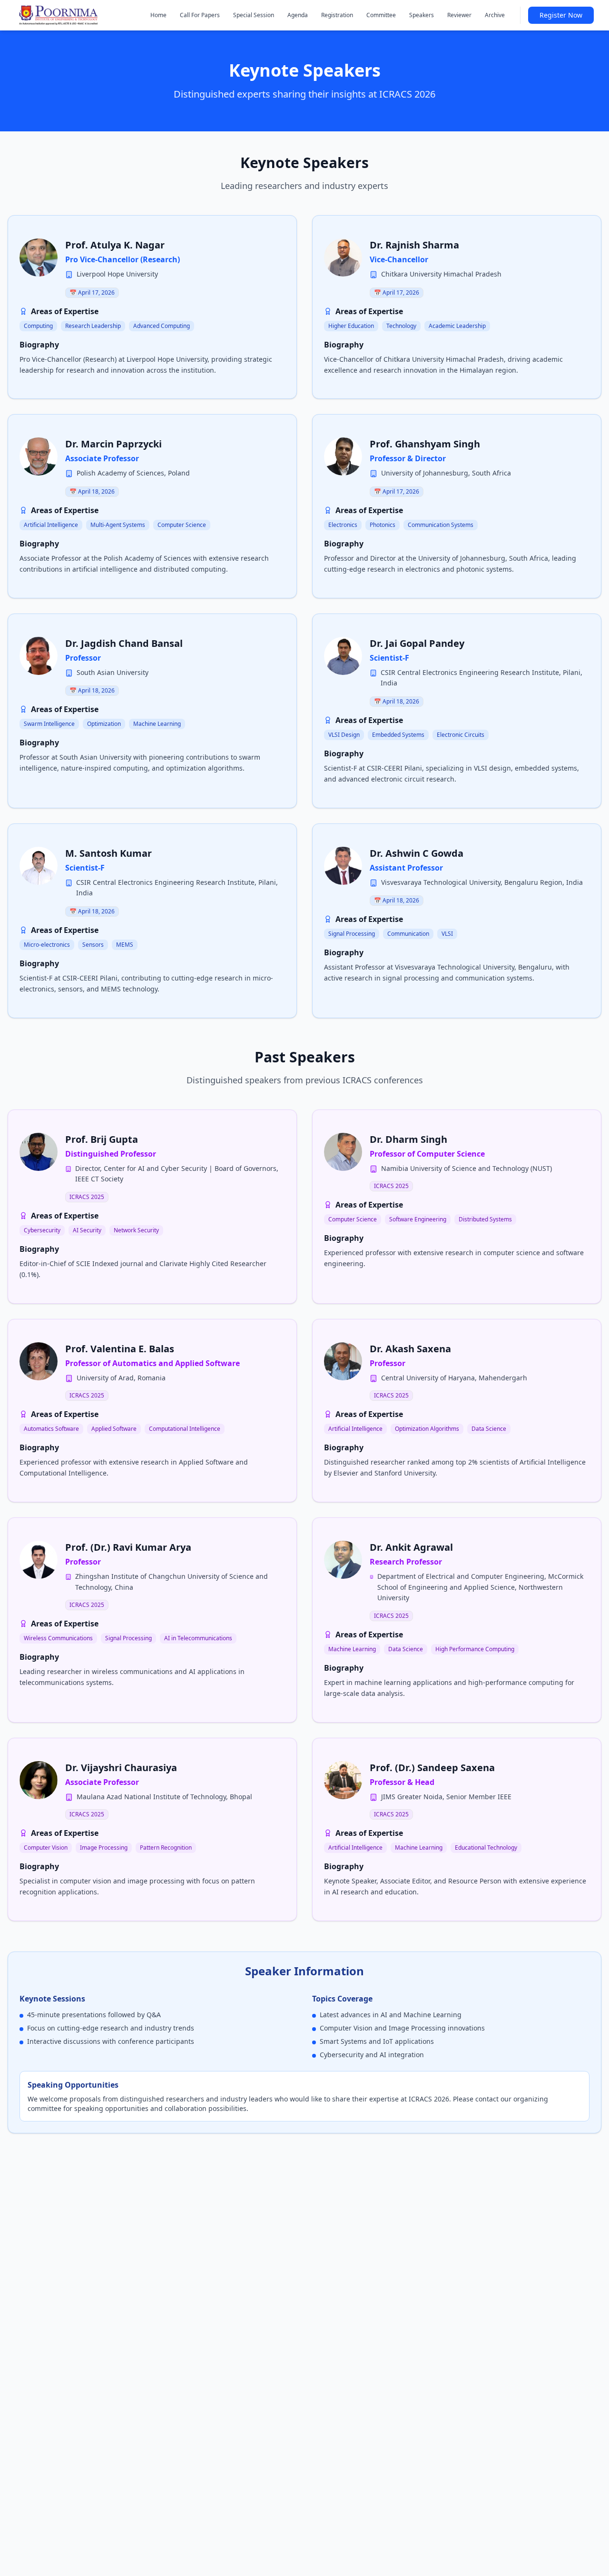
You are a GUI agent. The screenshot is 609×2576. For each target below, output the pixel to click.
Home (158, 15)
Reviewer (459, 15)
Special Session (254, 15)
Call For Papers (200, 15)
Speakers (422, 15)
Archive (495, 15)
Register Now (561, 15)
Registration (337, 15)
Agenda (298, 15)
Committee (381, 15)
